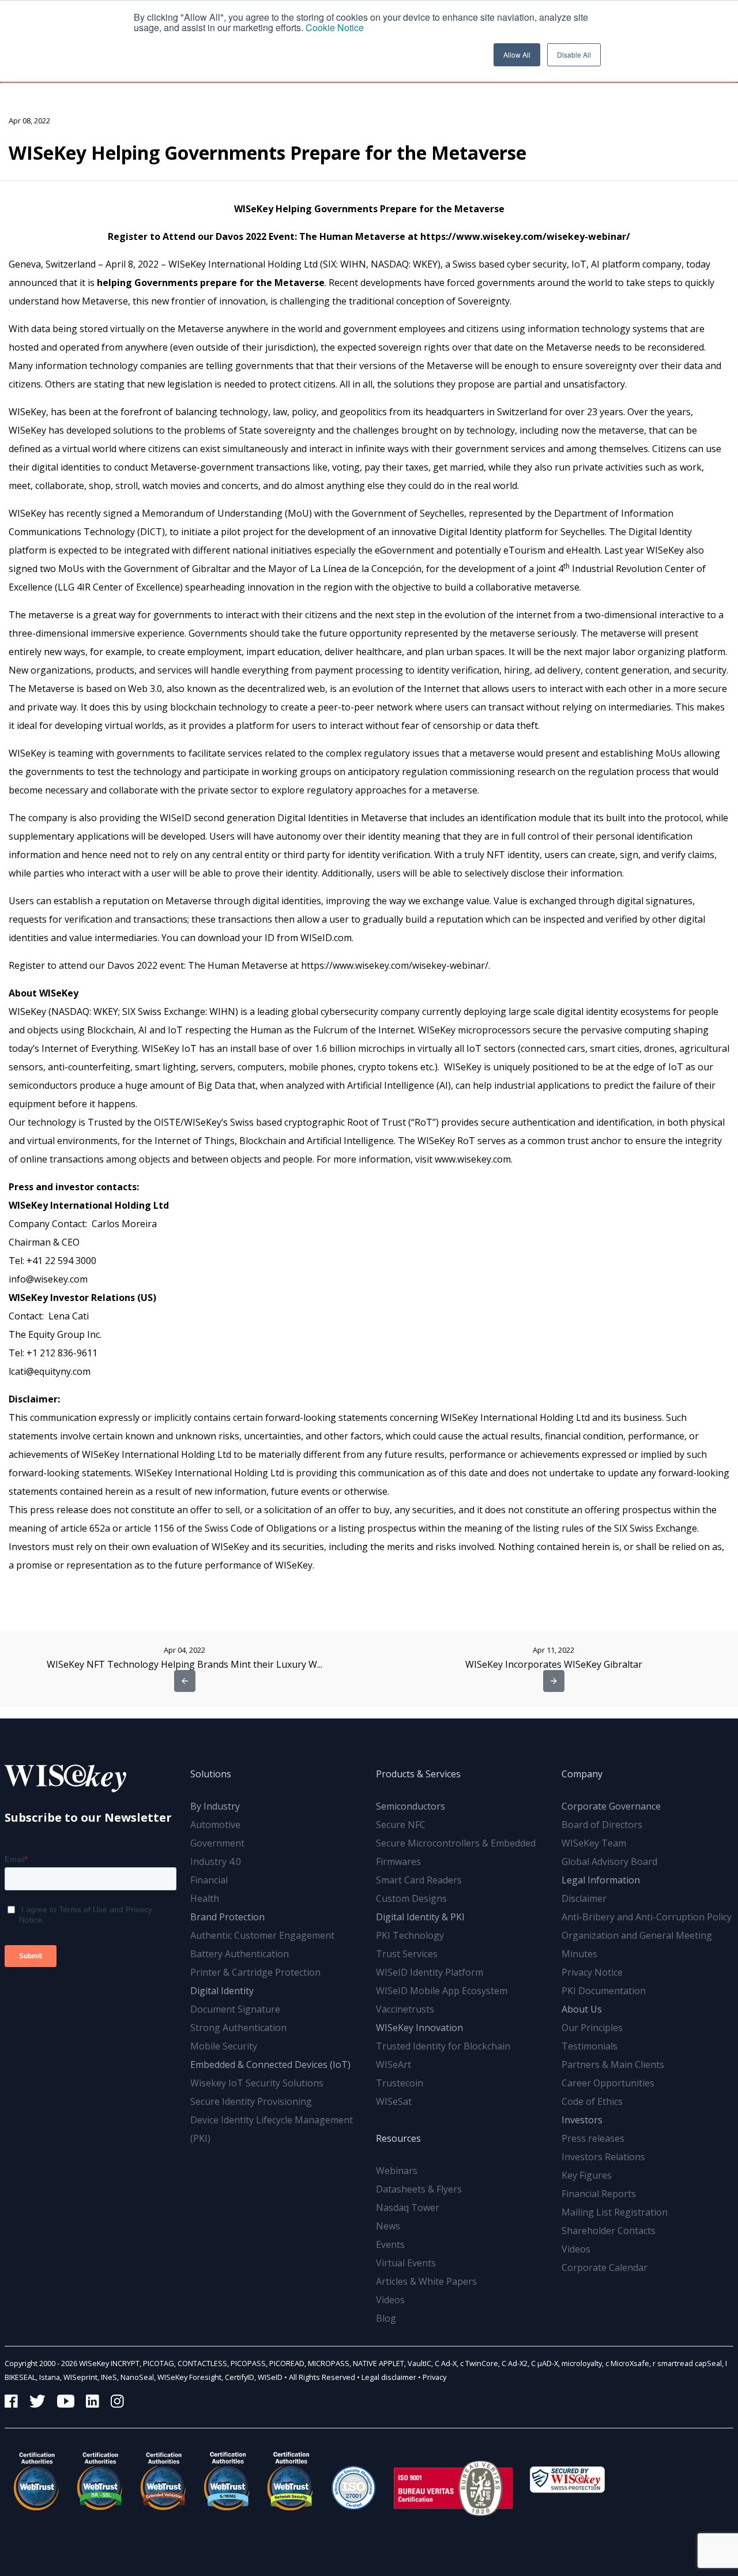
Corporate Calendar (605, 2267)
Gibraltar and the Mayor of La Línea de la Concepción (307, 569)
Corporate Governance (611, 1806)
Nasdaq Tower (408, 2208)
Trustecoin (400, 2083)
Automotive (215, 1825)
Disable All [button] (574, 54)
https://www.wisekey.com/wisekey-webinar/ (395, 965)
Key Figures (587, 2175)
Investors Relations (603, 2157)
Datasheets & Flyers (419, 2189)
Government (217, 1843)
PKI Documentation (604, 1991)
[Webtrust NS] (290, 2481)
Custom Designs (411, 1898)
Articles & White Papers (426, 2281)
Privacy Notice (592, 1972)
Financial (209, 1880)
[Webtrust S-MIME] (227, 2481)
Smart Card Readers (419, 1880)
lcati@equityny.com (50, 1371)
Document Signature (235, 2009)
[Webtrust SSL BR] (100, 2481)
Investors (582, 2120)
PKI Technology (410, 1935)
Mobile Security (224, 2046)
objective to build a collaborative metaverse (486, 587)
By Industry (215, 1806)
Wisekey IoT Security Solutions (257, 2083)
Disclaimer (584, 1898)
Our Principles (592, 2028)
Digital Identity (222, 1991)
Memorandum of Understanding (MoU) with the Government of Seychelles (303, 513)
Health (205, 1898)
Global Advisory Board (609, 1862)
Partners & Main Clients (613, 2064)
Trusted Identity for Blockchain (443, 2046)
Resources (398, 2138)
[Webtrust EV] (163, 2481)
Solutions (211, 1774)
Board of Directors (602, 1825)
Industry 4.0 (216, 1862)
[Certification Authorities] (353, 2481)
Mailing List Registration (615, 2212)
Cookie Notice (335, 27)
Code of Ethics (592, 2101)
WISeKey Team (594, 1843)
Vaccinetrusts (405, 2009)
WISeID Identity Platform (430, 1972)
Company (582, 1774)
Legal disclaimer (389, 2377)
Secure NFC (401, 1825)
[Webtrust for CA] (36, 2481)
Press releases (593, 2138)
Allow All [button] (517, 54)
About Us (582, 2009)
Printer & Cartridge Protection (255, 1972)
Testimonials (590, 2046)
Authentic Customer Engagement (262, 1935)
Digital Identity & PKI (420, 1917)
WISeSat (394, 2101)
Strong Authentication (238, 2028)
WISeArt (394, 2064)
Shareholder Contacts (609, 2231)
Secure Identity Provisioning (251, 2101)
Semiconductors (411, 1806)
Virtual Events (406, 2263)
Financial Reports (599, 2194)
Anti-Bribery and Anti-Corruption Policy (647, 1917)
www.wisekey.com (473, 1159)
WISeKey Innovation (419, 2028)
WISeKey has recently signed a (75, 513)
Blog (386, 2318)
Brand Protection (227, 1917)
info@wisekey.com (48, 1279)
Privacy (434, 2377)
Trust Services (407, 1954)
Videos (390, 2300)
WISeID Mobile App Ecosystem (442, 1991)
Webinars (397, 2171)
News (388, 2226)
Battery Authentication (240, 1954)
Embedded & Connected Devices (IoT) (270, 2064)
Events (390, 2244)
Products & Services (418, 1774)
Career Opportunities (608, 2083)
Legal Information (601, 1880)
